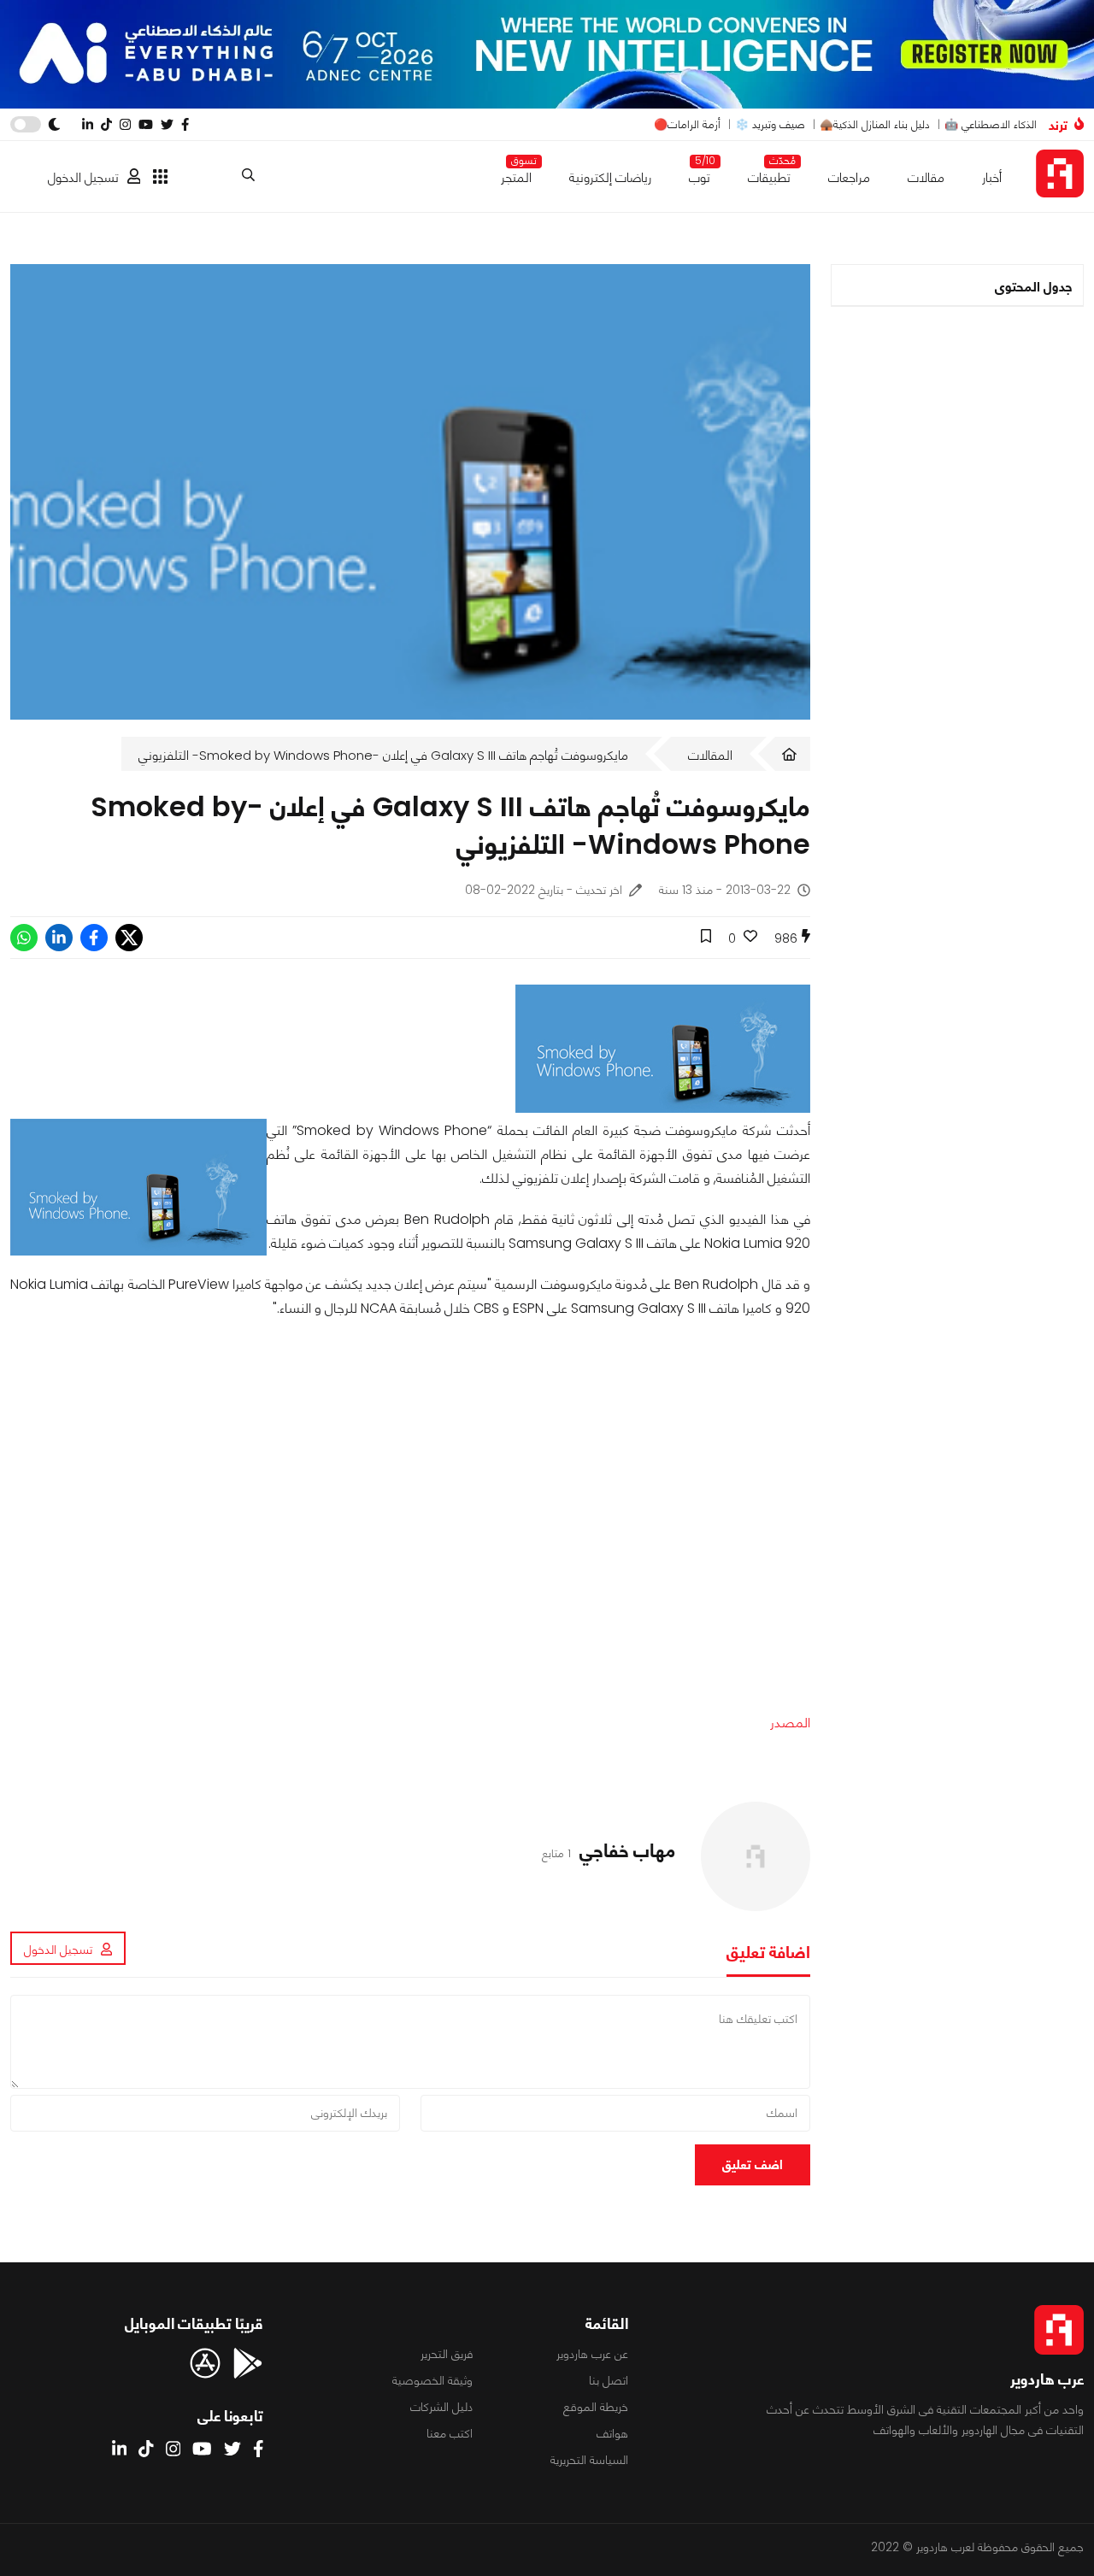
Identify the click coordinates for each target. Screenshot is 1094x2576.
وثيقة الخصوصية (432, 2380)
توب (700, 174)
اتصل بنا (609, 2380)
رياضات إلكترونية (610, 177)
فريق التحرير (447, 2354)
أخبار (992, 177)
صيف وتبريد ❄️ (770, 124)
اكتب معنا (450, 2433)
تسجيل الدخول (83, 177)
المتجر (516, 174)
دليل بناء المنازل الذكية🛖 (875, 124)
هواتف (612, 2433)
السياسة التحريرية (589, 2460)
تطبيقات (769, 174)
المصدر (790, 1723)
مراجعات (849, 177)
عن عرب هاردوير (592, 2354)
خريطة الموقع (596, 2407)
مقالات (926, 177)
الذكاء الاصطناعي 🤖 (991, 124)
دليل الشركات (441, 2407)
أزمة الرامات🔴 (687, 124)
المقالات (710, 755)
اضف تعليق (753, 2164)
